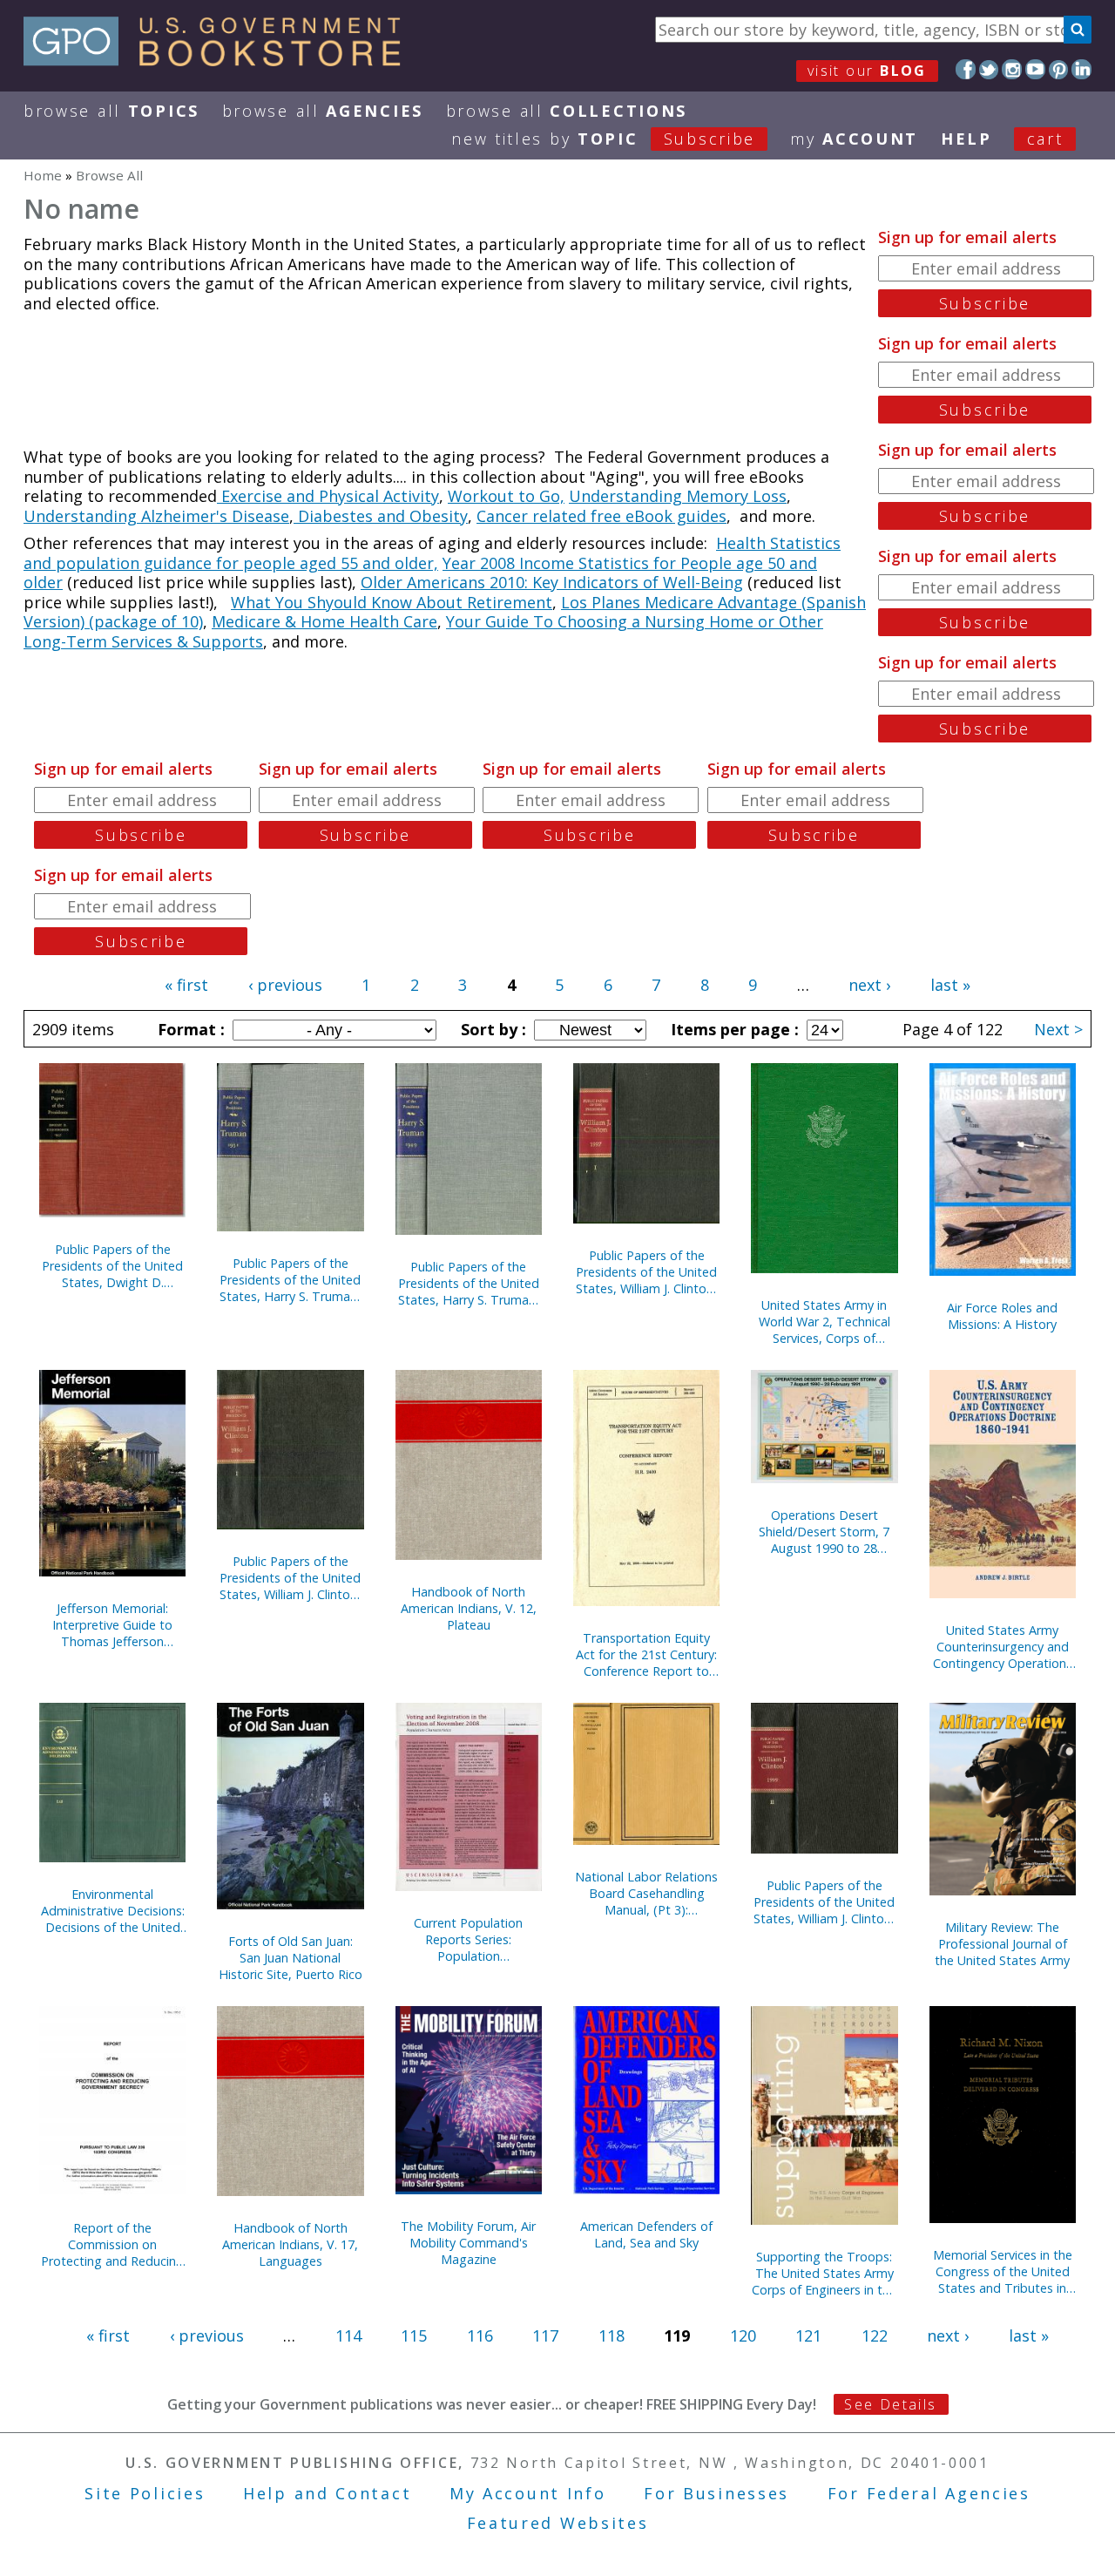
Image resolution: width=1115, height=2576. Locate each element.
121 (808, 2335)
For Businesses (716, 2493)
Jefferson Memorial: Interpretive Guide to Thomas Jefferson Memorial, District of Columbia (112, 1625)
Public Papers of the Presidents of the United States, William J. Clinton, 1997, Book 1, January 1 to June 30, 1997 (646, 1272)
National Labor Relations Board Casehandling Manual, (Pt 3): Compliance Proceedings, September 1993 (647, 1893)
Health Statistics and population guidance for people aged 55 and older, (432, 553)
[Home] (220, 60)
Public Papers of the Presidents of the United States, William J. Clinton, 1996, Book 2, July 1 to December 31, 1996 (290, 1578)
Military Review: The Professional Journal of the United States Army (1002, 1944)
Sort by (491, 1029)
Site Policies (145, 2493)
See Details (890, 2404)
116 (480, 2335)
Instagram (1012, 69)
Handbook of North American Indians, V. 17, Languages (290, 2244)
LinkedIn (1081, 69)
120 (743, 2335)
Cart (1045, 139)
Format (189, 1029)
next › (869, 985)
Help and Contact (327, 2493)
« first (186, 985)
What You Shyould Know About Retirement (392, 602)
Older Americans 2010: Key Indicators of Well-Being (552, 582)
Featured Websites (558, 2523)
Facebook (966, 69)
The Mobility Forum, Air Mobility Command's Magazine (468, 2243)
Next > (1058, 1029)
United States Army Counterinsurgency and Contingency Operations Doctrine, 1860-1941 (1003, 1647)
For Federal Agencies (929, 2493)
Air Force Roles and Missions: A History (1002, 1316)
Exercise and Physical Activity (328, 496)
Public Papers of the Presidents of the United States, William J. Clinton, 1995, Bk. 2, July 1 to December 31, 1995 (824, 1902)
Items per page (733, 1029)
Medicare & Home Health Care (324, 621)
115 (414, 2335)
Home (43, 175)
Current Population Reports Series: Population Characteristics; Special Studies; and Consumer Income (469, 1939)
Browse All (111, 111)
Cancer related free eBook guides (601, 516)
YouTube (1035, 69)
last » (950, 985)
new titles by (603, 139)
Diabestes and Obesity (381, 516)
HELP (966, 139)
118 (612, 2335)
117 (545, 2335)
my (854, 139)
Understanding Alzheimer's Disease (156, 516)
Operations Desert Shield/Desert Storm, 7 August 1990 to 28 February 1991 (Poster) (824, 1532)
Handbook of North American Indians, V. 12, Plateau (469, 1608)
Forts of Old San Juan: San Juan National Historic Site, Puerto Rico (291, 1958)
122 (875, 2335)
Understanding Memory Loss (678, 496)
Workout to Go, (506, 496)
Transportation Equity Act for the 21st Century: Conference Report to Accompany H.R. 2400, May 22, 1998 (646, 1654)
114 (348, 2335)
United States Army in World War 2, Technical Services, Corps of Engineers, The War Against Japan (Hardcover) (824, 1322)
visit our (867, 71)
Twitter (989, 69)
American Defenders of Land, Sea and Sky (646, 2234)
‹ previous (285, 985)
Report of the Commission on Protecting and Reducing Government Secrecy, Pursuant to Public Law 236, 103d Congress (112, 2244)
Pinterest (1059, 69)
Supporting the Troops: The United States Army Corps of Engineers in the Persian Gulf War (824, 2273)
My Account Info (528, 2493)
